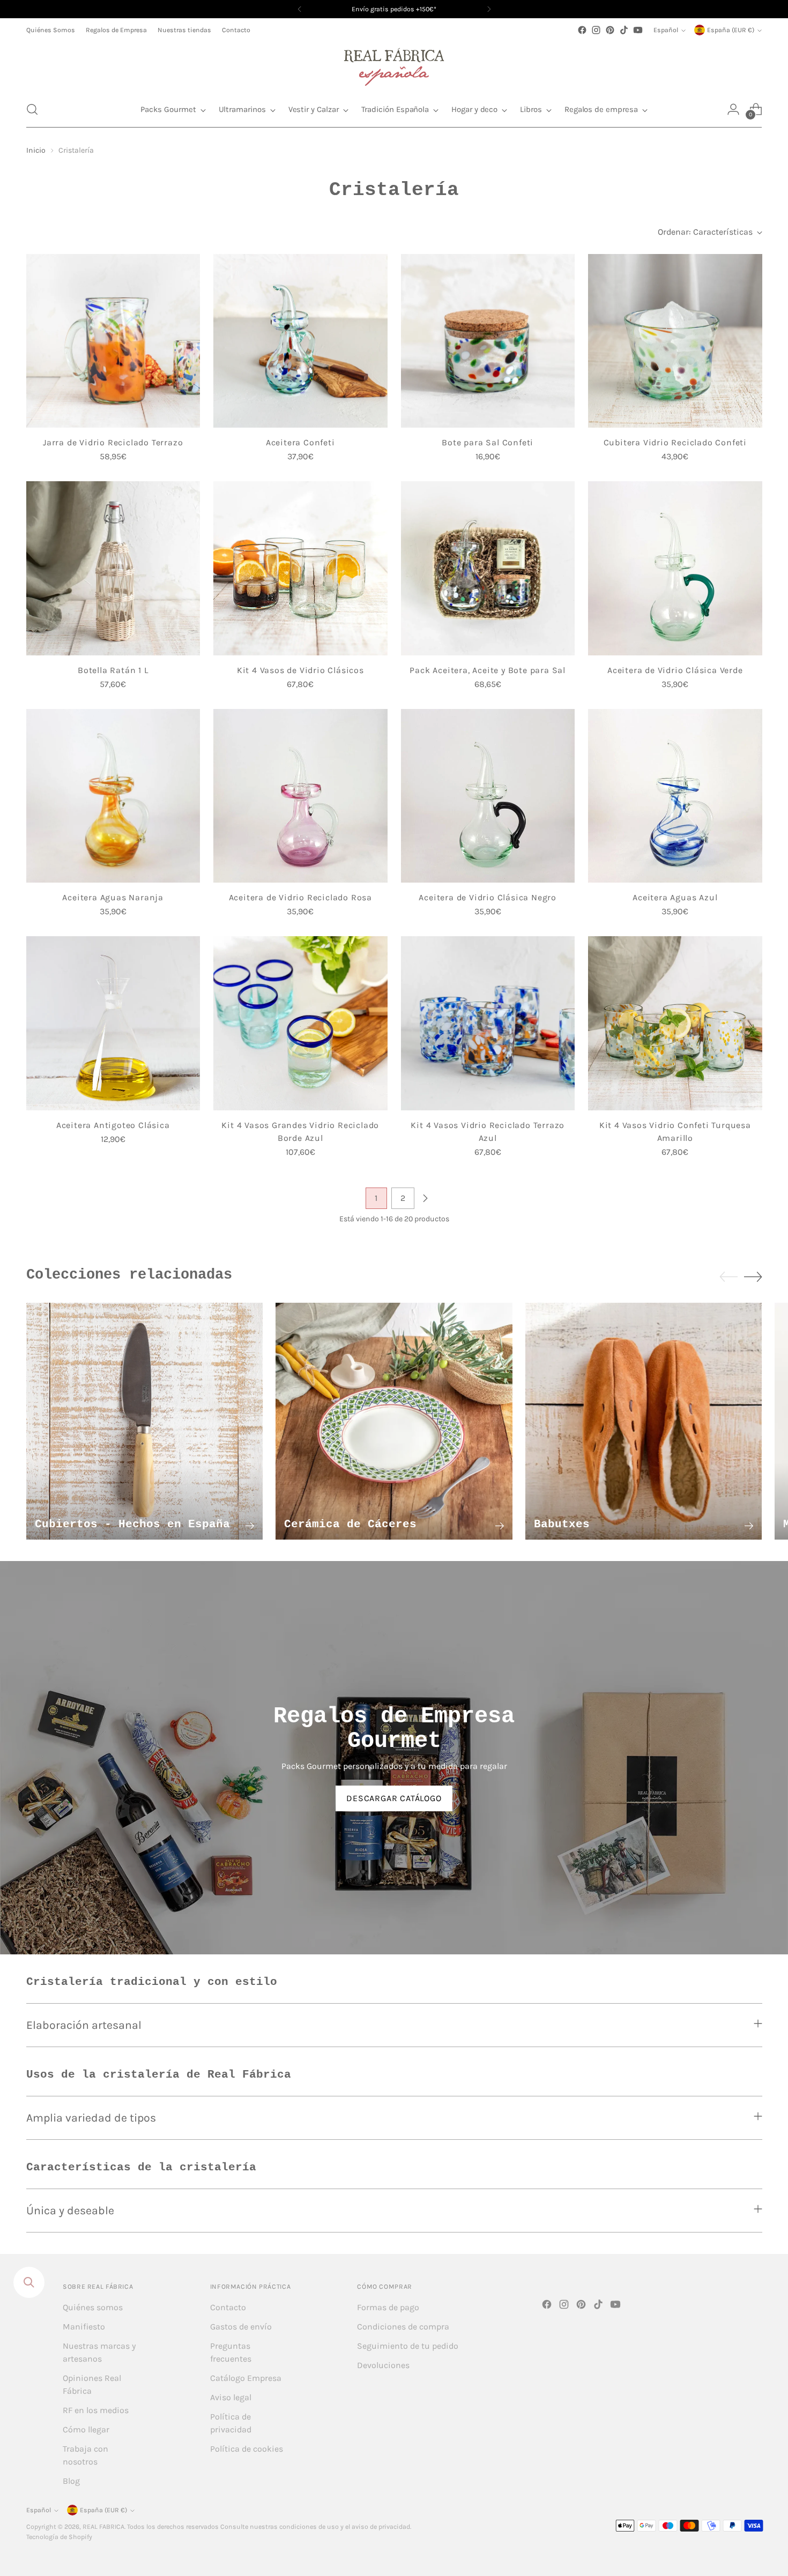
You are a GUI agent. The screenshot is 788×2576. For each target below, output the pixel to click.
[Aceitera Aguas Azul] (675, 796)
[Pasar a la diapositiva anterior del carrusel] (728, 1277)
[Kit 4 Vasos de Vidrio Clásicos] (300, 568)
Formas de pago (388, 2307)
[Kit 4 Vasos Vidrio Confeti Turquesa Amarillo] (675, 1023)
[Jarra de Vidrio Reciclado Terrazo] (113, 341)
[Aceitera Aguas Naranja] (113, 796)
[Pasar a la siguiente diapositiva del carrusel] (753, 1276)
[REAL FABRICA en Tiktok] (624, 30)
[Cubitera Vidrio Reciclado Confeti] (675, 341)
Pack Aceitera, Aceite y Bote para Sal (488, 670)
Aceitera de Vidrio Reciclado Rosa (300, 897)
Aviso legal (231, 2397)
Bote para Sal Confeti (488, 442)
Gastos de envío (241, 2327)
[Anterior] (300, 9)
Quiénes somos (93, 2307)
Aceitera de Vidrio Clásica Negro (488, 897)
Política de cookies (247, 2449)
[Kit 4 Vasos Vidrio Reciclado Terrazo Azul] (488, 1023)
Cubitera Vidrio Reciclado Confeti (675, 442)
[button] (32, 109)
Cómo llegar (86, 2429)
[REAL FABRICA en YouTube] (638, 30)
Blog (71, 2481)
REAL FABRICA (103, 2527)
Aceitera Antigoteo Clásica (113, 1125)
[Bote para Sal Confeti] (488, 341)
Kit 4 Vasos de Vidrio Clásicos (300, 670)
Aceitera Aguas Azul (675, 897)
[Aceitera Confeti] (300, 341)
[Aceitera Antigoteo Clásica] (113, 1023)
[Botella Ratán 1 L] (113, 568)
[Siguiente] (489, 9)
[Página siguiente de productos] (425, 1198)
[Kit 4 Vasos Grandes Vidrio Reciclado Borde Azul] (300, 1023)
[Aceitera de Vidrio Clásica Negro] (488, 796)
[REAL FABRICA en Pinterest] (610, 30)
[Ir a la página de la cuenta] (733, 109)
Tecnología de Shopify (59, 2537)
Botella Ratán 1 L (113, 670)
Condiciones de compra (403, 2327)
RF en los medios (96, 2410)
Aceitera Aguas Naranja (113, 897)
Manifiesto (84, 2327)
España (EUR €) (731, 30)
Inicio (36, 150)
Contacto (228, 2307)
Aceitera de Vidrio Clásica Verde (675, 670)
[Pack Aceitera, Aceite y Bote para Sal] (488, 568)
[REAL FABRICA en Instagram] (596, 30)
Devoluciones (383, 2365)
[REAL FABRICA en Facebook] (582, 30)
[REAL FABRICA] (394, 64)
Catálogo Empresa (246, 2378)
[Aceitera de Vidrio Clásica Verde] (675, 568)
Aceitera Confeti (300, 442)
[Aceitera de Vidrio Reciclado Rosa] (300, 796)
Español (666, 30)
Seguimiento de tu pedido (408, 2346)
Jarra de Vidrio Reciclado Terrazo (113, 442)
